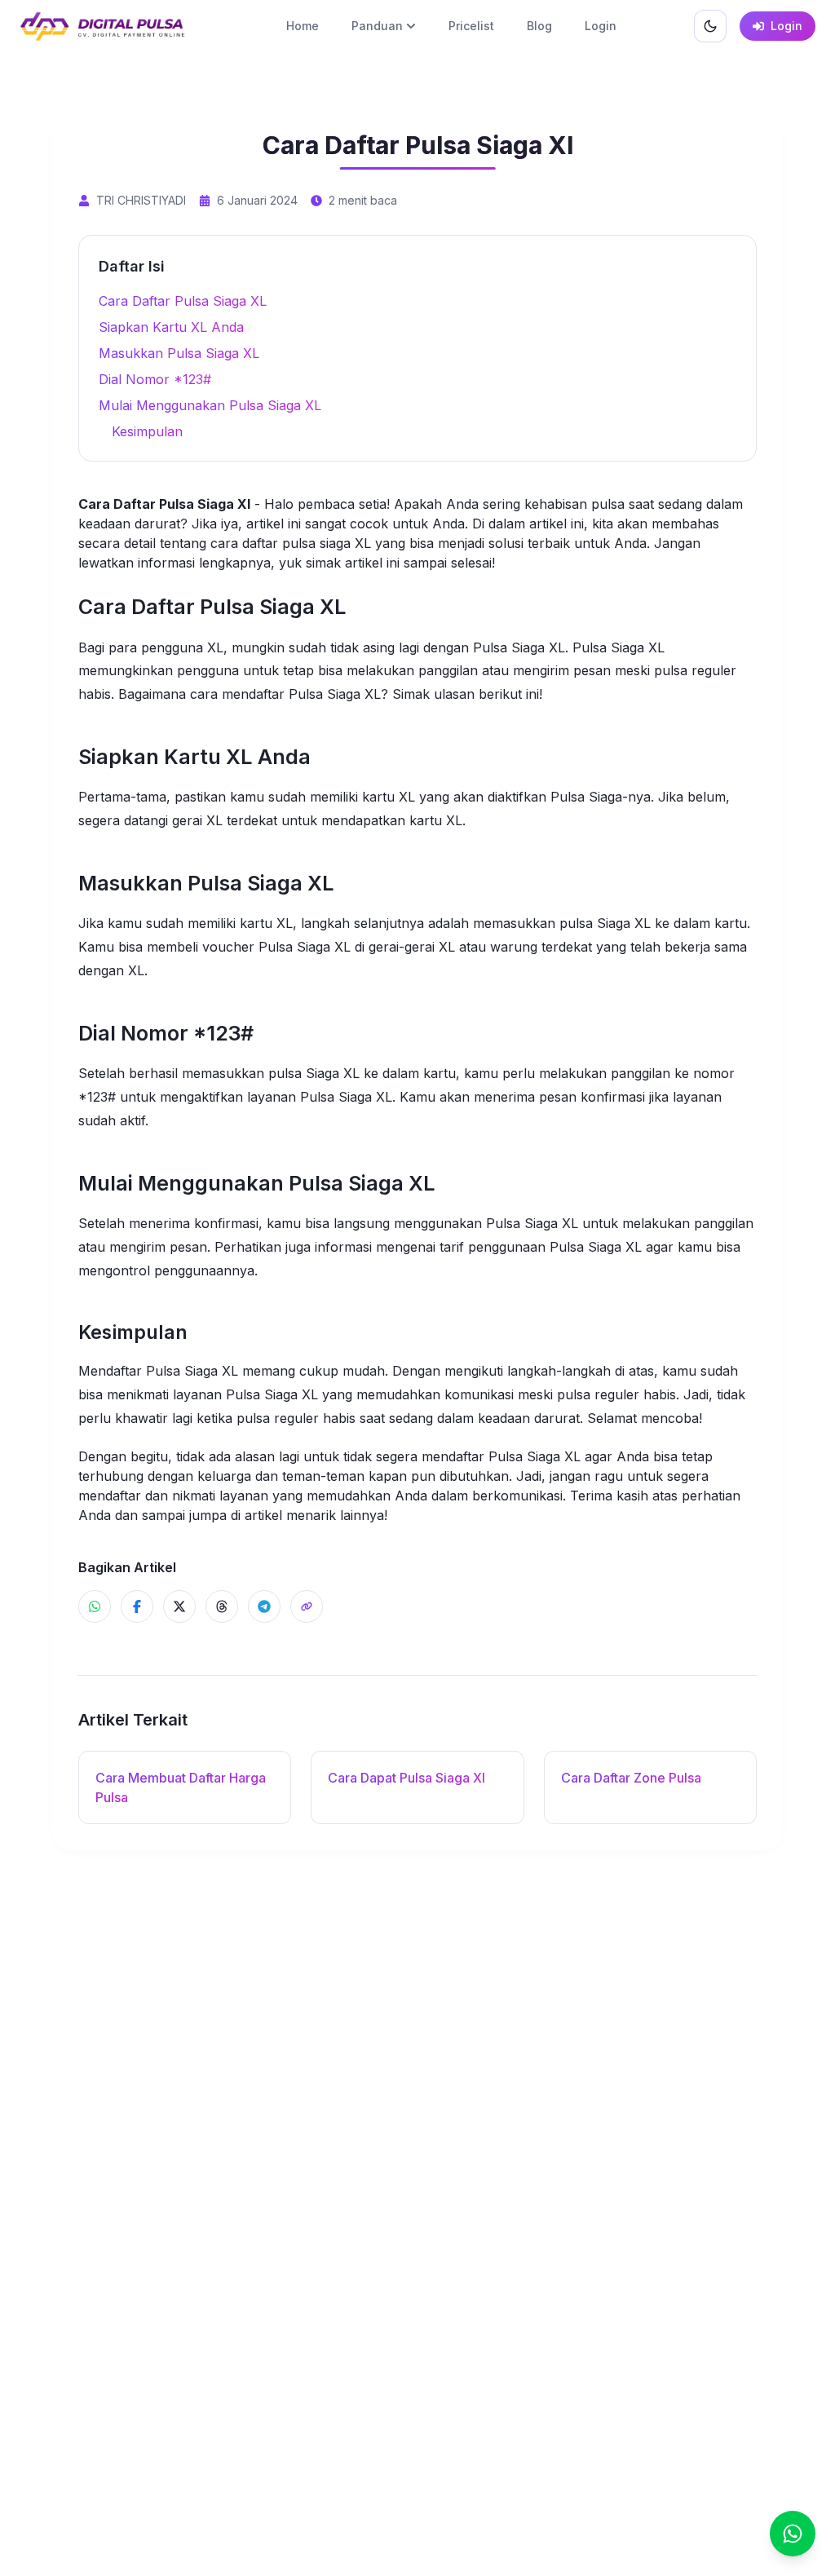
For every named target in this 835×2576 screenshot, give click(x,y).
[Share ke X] (179, 1606)
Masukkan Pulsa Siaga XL (179, 353)
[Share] (307, 1606)
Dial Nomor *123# (155, 379)
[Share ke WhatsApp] (95, 1606)
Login (601, 26)
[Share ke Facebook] (137, 1606)
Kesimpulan (147, 431)
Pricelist (471, 26)
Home (303, 26)
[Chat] (793, 2534)
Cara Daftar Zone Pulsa (631, 1778)
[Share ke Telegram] (264, 1606)
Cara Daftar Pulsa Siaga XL (183, 301)
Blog (539, 26)
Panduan (377, 26)
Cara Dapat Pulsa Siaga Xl (406, 1778)
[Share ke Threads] (222, 1606)
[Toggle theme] (710, 26)
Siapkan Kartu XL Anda (171, 327)
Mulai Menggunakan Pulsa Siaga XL (210, 405)
